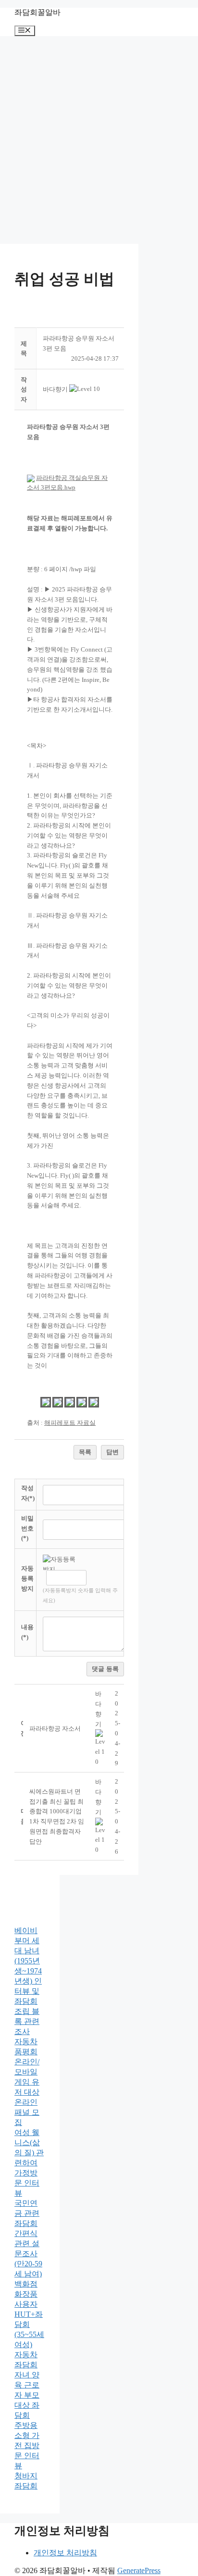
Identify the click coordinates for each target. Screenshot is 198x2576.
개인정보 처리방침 (65, 2553)
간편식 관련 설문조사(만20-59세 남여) (28, 2254)
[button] (55, 389)
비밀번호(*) (27, 1528)
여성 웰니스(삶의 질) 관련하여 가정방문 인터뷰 (29, 2163)
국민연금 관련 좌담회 (27, 2213)
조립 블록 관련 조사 (27, 2021)
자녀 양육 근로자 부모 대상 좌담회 (27, 2395)
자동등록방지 (27, 1578)
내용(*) (27, 1632)
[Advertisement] (99, 140)
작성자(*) (28, 1493)
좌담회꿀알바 (37, 12)
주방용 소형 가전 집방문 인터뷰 (27, 2445)
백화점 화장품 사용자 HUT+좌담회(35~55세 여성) (29, 2314)
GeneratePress (139, 2570)
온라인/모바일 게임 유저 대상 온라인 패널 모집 (27, 2092)
